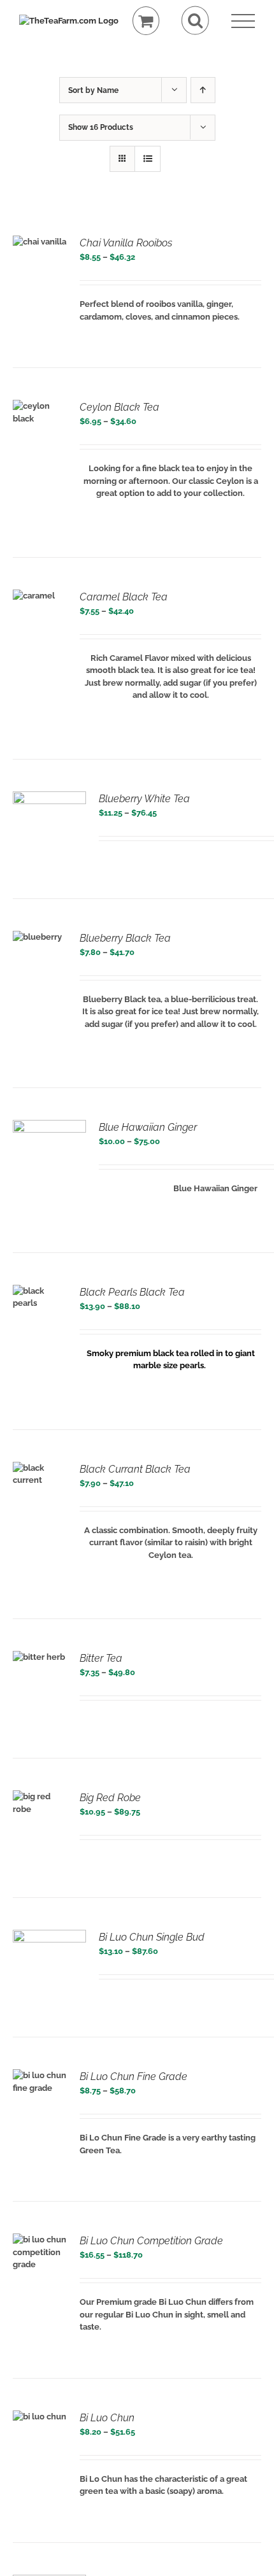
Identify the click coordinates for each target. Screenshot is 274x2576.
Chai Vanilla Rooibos (126, 243)
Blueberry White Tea (144, 799)
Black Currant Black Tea (135, 1469)
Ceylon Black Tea (119, 407)
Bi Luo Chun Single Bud (152, 1937)
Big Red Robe (110, 1798)
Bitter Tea (101, 1658)
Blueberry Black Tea (125, 938)
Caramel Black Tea (124, 597)
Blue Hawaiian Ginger (148, 1127)
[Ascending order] (203, 90)
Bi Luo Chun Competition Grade (151, 2241)
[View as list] (148, 159)
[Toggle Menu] (243, 21)
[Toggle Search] (195, 21)
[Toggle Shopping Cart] (146, 21)
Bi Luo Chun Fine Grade (133, 2077)
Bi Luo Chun (107, 2418)
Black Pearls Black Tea (132, 1292)
